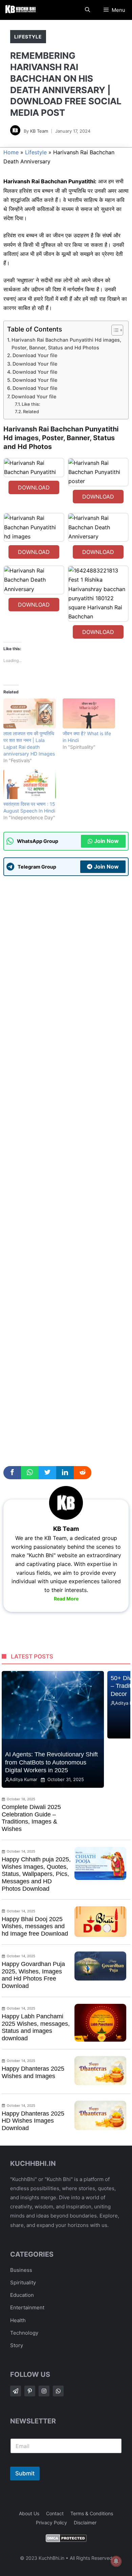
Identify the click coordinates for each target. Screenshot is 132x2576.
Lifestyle (28, 37)
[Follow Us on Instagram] (44, 2391)
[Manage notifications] (116, 2561)
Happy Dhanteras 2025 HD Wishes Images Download (33, 2121)
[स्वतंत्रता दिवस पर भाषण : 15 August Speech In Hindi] (30, 784)
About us (29, 2513)
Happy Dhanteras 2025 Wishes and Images (33, 2072)
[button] (87, 10)
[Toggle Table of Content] (114, 330)
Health (18, 2320)
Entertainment (27, 2307)
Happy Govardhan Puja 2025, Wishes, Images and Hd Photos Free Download (33, 1975)
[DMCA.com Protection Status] (66, 2540)
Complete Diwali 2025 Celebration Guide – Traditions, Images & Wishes (31, 1818)
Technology (24, 2333)
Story (17, 2345)
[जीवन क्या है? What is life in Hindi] (89, 713)
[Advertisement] (66, 1169)
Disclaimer (85, 2522)
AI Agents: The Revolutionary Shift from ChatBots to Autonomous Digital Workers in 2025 (51, 1762)
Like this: (31, 404)
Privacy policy (51, 2522)
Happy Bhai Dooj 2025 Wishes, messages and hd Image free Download (35, 1926)
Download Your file (35, 355)
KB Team (39, 131)
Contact (55, 2513)
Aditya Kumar (23, 1779)
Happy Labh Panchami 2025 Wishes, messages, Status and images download (36, 2027)
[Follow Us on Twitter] (30, 2391)
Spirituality (23, 2282)
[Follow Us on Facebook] (16, 2391)
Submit (25, 2473)
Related (31, 411)
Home (11, 152)
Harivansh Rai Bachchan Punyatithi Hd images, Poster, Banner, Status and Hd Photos (66, 344)
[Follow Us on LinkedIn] (58, 2391)
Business (21, 2270)
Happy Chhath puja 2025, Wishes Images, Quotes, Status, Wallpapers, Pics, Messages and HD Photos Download (36, 1874)
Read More (66, 1599)
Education (22, 2295)
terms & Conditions (92, 2513)
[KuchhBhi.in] (20, 10)
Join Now (106, 841)
